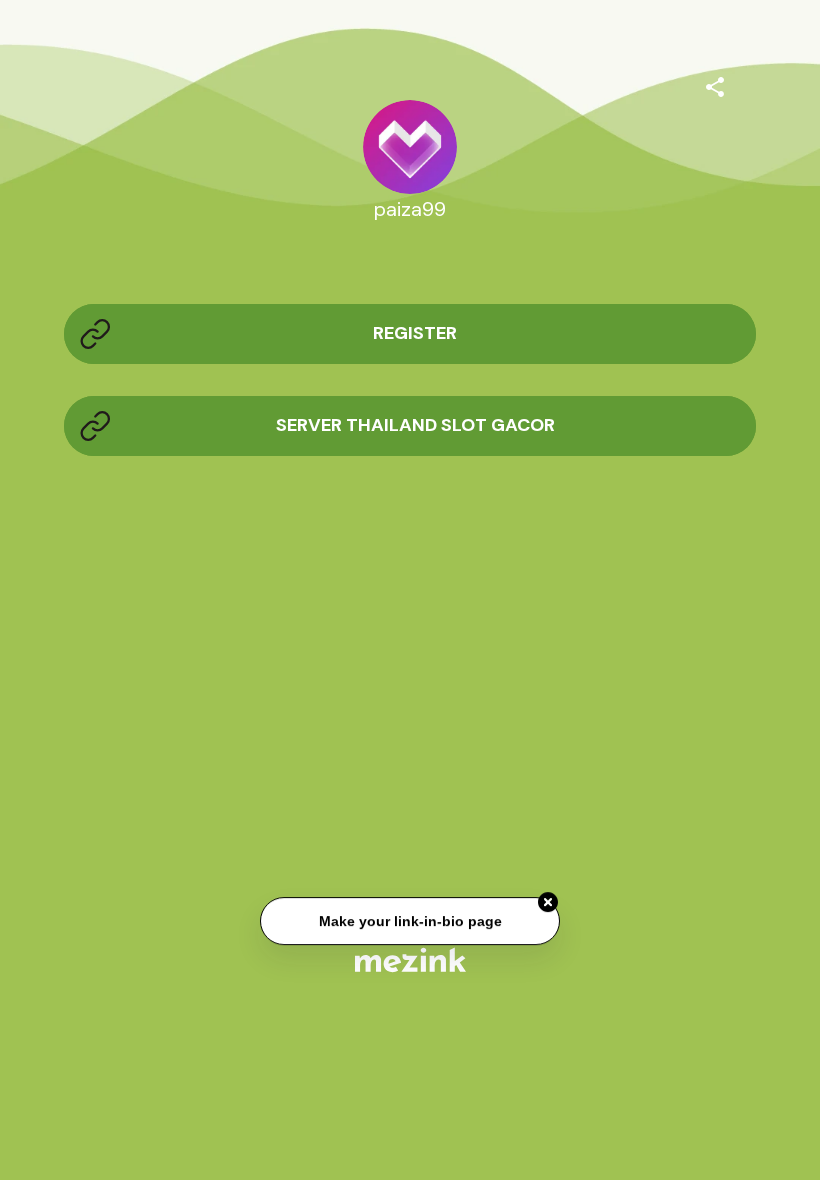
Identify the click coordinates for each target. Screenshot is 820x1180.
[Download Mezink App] (410, 959)
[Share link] (715, 84)
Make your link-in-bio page (409, 921)
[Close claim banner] (548, 903)
